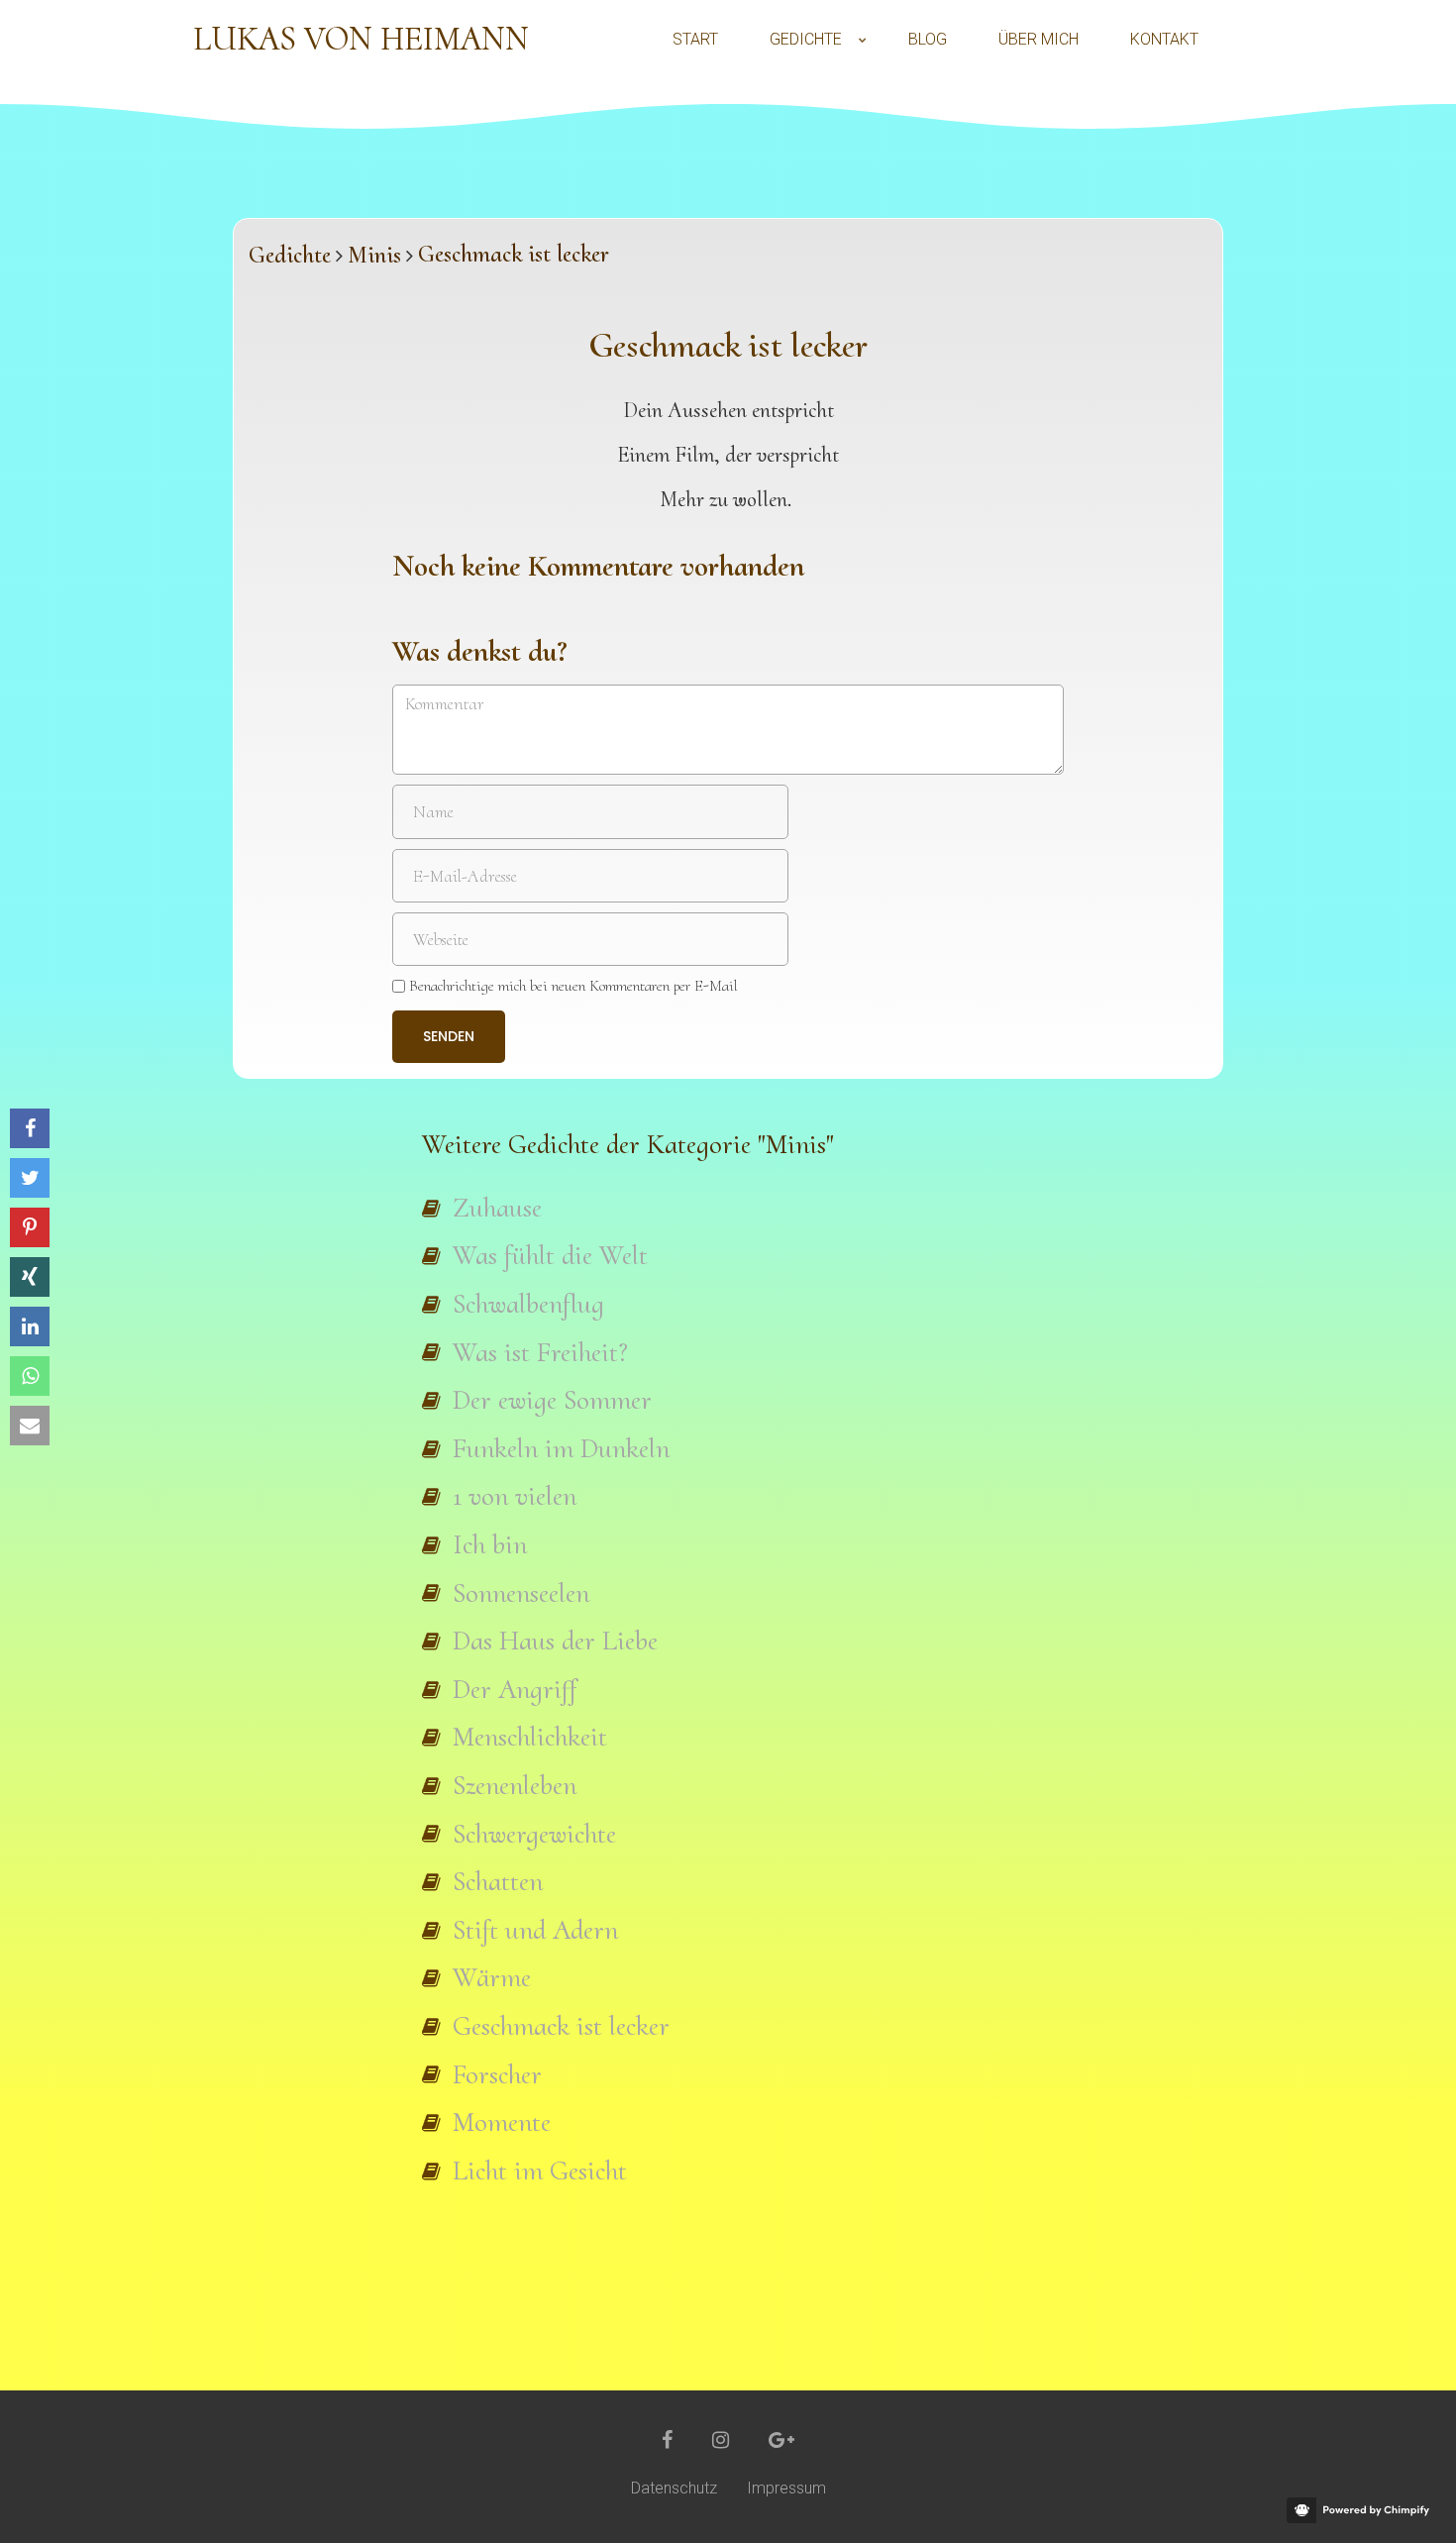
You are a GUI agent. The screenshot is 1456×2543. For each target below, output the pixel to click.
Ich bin (490, 1544)
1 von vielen (515, 1496)
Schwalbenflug (528, 1304)
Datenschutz (674, 2488)
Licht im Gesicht (540, 2171)
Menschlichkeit (530, 1737)
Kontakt (1164, 39)
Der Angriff (515, 1689)
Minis (374, 255)
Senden (449, 1036)
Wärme (492, 1977)
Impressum (786, 2488)
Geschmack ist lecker (561, 2026)
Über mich (1039, 39)
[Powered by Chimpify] (1361, 2510)
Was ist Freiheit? (540, 1352)
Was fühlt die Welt (550, 1255)
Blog (928, 39)
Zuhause (497, 1208)
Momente (502, 2122)
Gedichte (806, 39)
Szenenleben (515, 1785)
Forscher (497, 2074)
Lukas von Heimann (361, 39)
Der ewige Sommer (552, 1400)
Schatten (498, 1881)
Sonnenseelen (521, 1593)
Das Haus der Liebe (555, 1641)
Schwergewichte (534, 1834)
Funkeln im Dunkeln (561, 1448)
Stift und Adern (535, 1930)
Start (695, 39)
